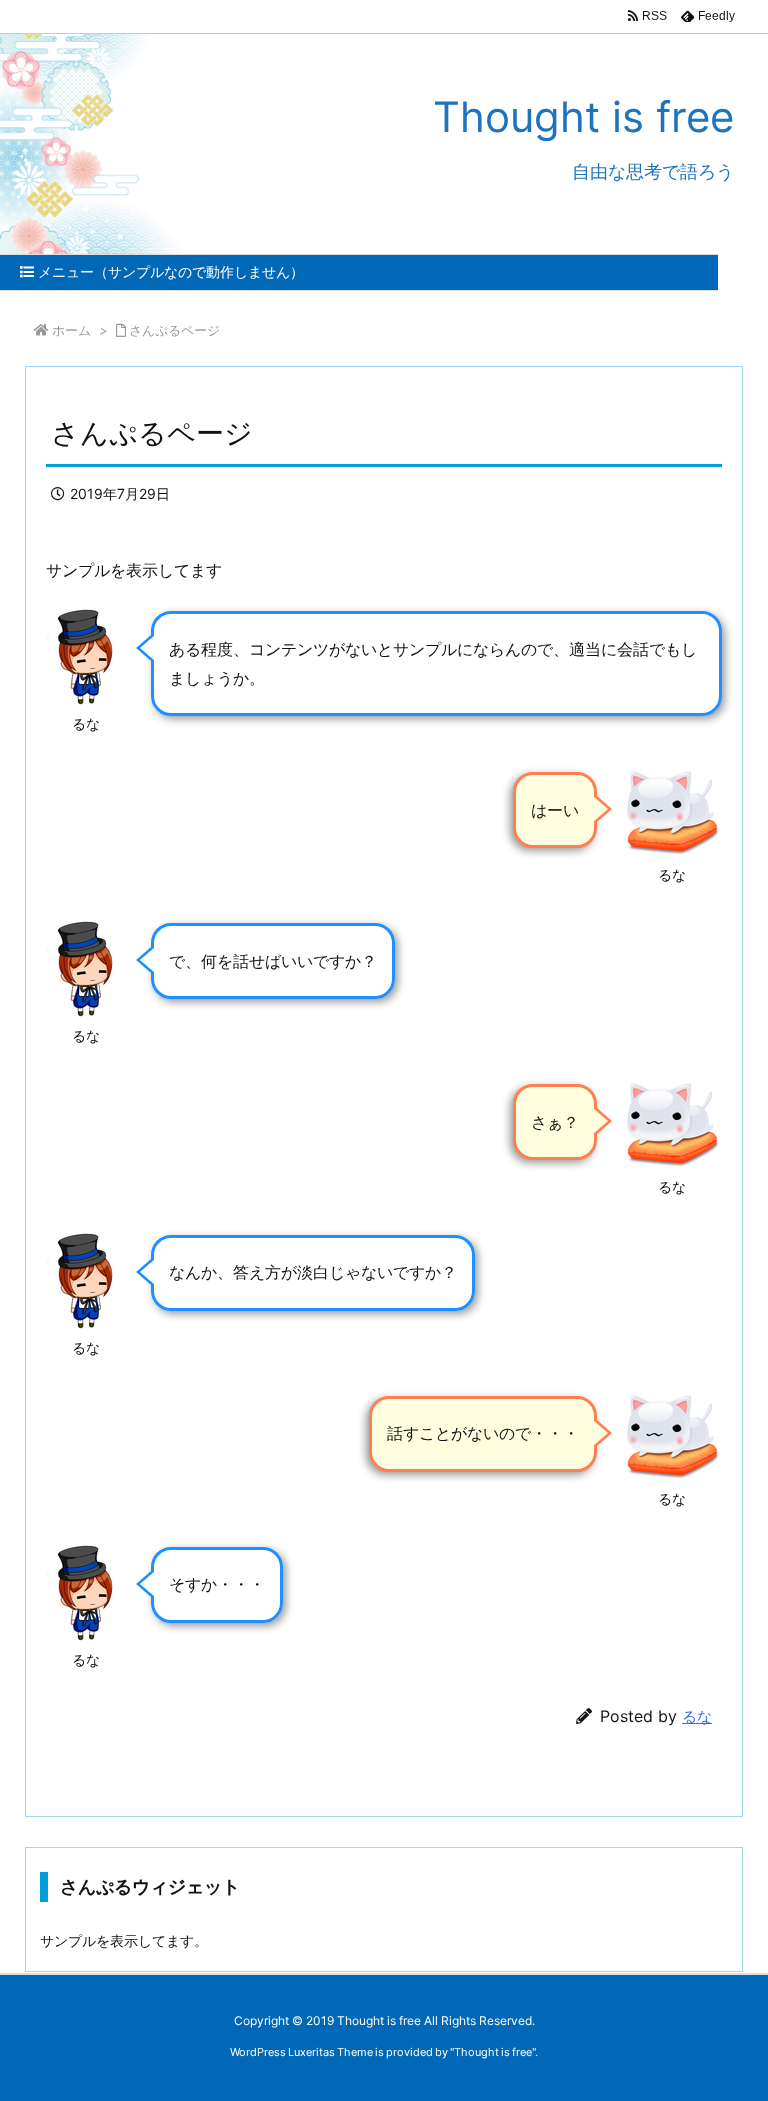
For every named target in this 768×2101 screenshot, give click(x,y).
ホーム (71, 330)
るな (697, 1716)
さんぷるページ (174, 330)
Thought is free (493, 2052)
